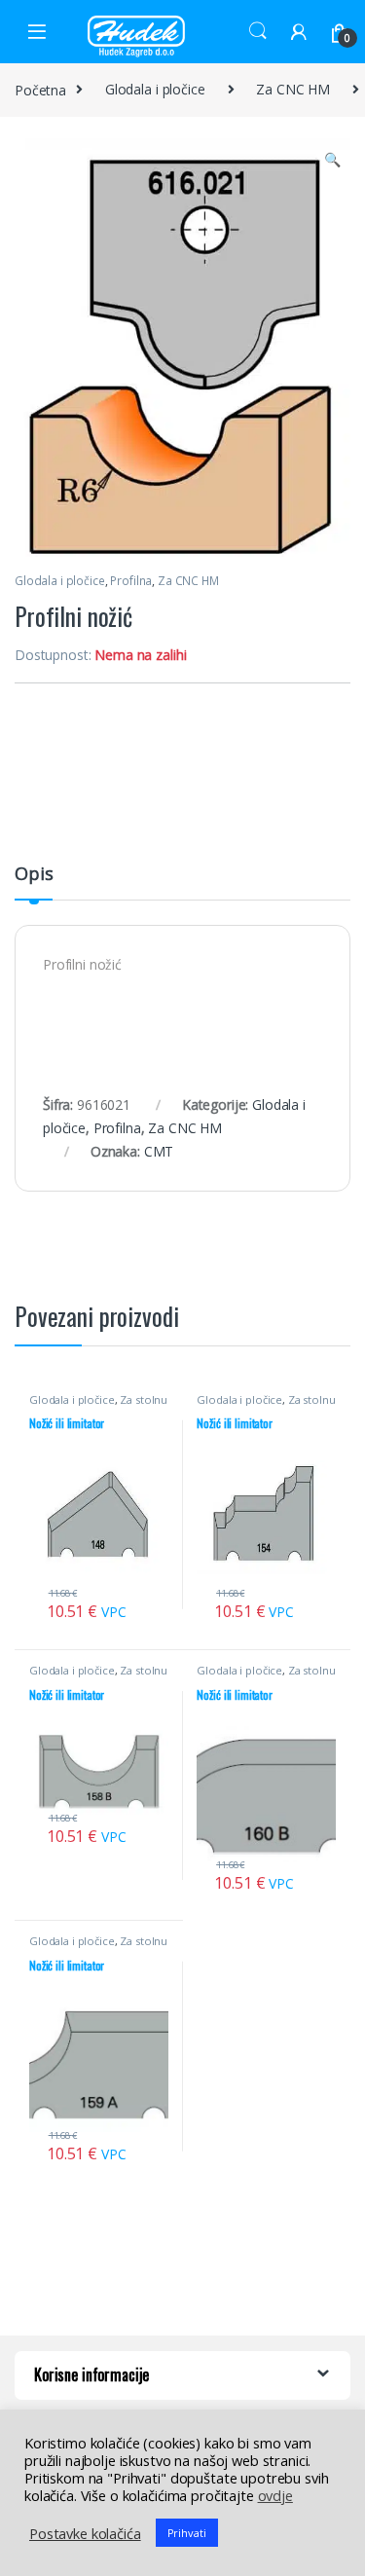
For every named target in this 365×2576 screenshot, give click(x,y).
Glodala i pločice (155, 89)
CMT (159, 1151)
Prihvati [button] (187, 2533)
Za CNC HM (293, 89)
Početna (40, 89)
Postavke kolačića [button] (85, 2533)
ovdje (275, 2495)
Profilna (131, 581)
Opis (34, 875)
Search (258, 31)
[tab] (34, 882)
